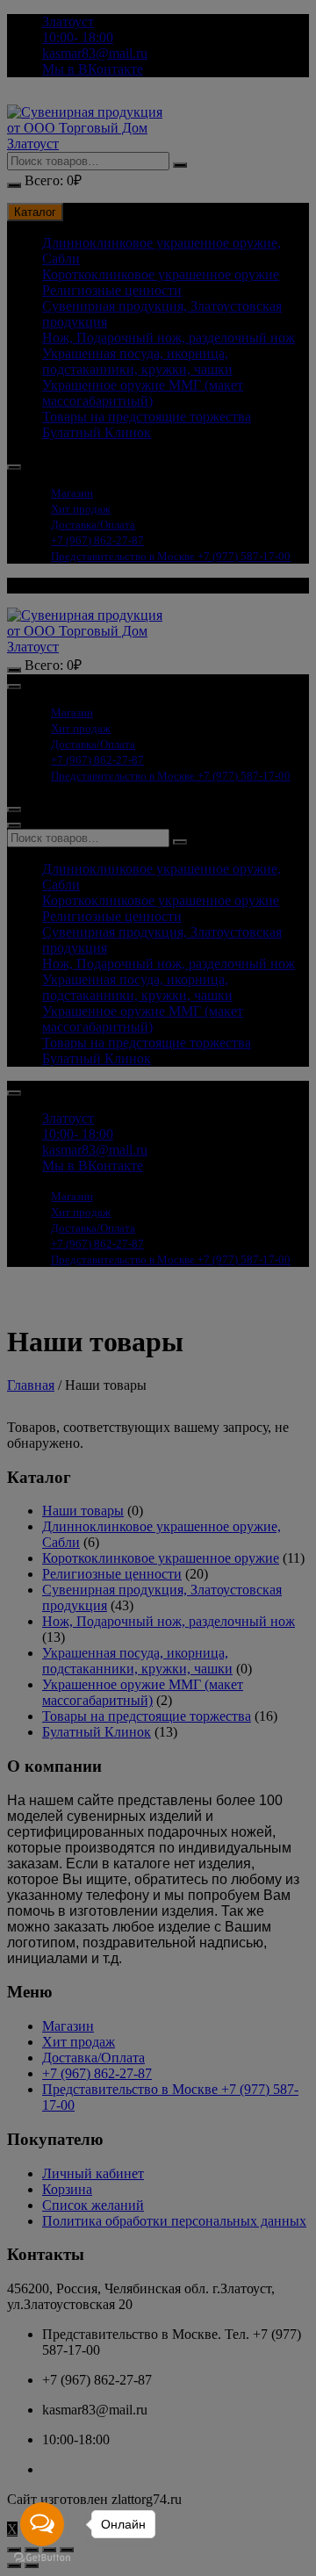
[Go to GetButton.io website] (42, 2558)
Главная (31, 1385)
